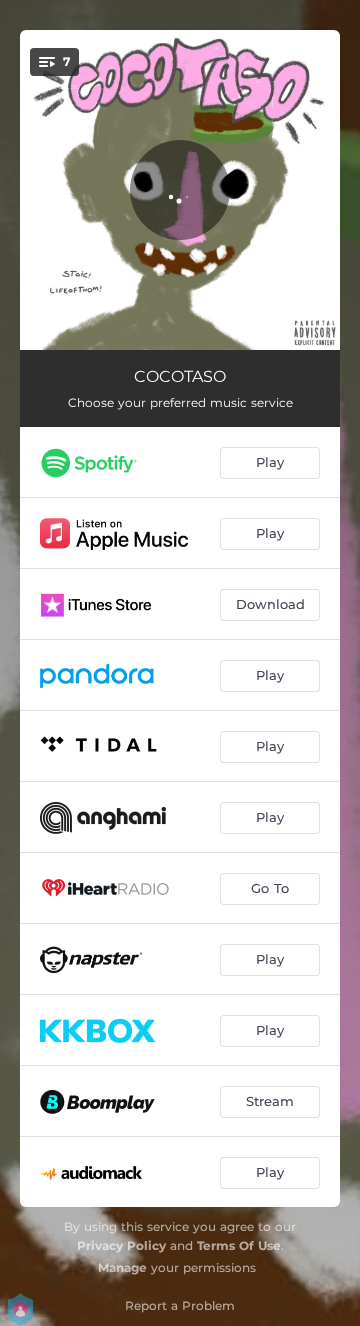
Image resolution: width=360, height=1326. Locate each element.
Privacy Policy (121, 1245)
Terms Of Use (239, 1245)
